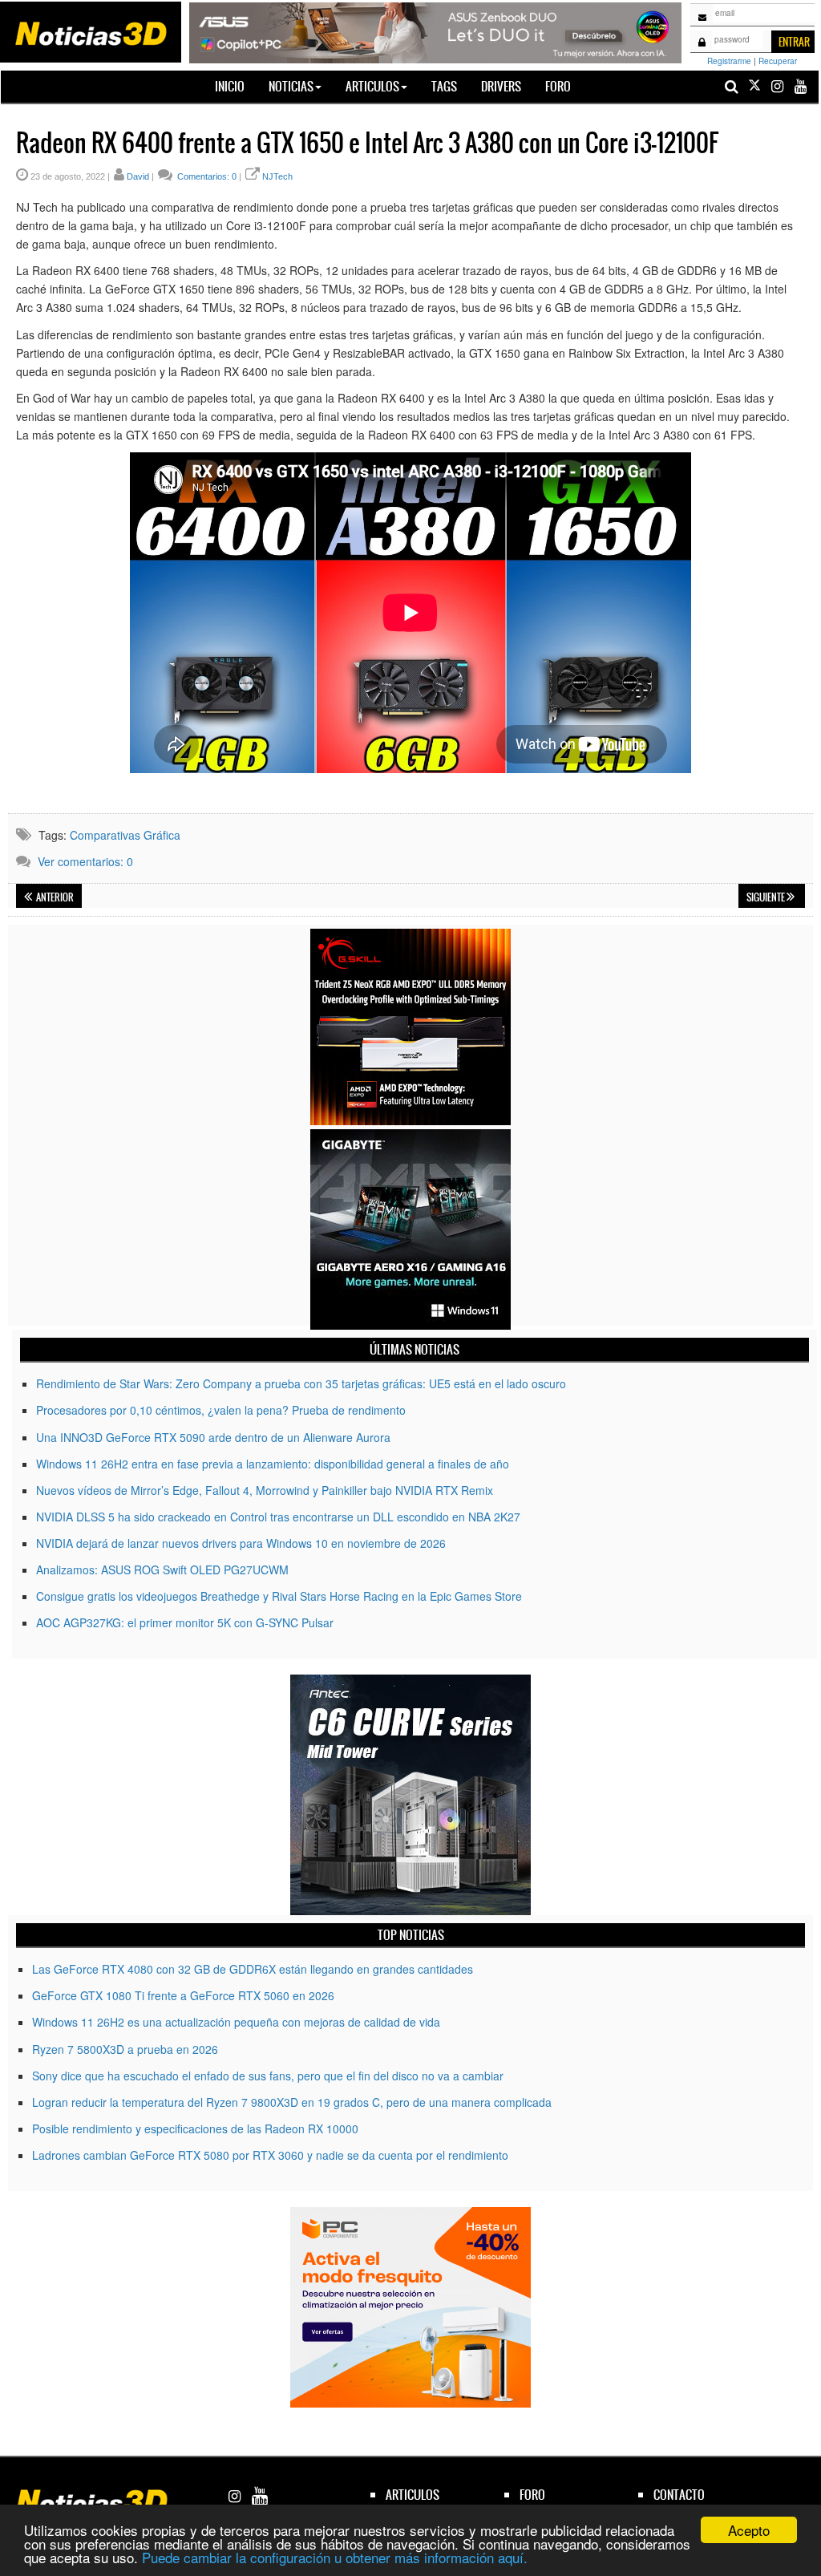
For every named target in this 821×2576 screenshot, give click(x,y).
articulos (413, 2495)
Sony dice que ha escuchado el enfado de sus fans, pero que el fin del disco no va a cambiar (268, 2076)
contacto (679, 2495)
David (138, 176)
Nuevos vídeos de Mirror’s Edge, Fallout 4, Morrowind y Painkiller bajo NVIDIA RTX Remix (265, 1490)
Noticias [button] (291, 86)
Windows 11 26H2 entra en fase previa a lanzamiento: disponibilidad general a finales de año (273, 1464)
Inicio (236, 86)
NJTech (277, 176)
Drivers (501, 86)
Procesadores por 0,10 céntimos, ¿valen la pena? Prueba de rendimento (221, 1410)
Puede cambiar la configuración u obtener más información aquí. (335, 2557)
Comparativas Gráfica (125, 835)
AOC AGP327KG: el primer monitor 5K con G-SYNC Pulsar (185, 1622)
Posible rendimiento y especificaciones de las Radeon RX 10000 (195, 2128)
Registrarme (729, 61)
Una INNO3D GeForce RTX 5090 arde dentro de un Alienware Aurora (213, 1437)
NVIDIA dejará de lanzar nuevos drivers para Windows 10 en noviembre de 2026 (241, 1543)
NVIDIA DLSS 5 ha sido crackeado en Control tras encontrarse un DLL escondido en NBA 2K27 (278, 1517)
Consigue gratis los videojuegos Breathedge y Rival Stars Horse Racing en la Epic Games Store (279, 1596)
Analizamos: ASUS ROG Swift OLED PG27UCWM (162, 1569)
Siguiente (766, 897)
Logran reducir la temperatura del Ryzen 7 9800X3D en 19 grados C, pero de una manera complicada (292, 2102)
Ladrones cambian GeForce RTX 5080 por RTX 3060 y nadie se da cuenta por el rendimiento (270, 2155)
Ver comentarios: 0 (85, 861)
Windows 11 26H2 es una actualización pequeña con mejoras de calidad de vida (236, 2022)
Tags (444, 86)
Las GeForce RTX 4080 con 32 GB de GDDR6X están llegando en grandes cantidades (253, 1969)
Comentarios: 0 (206, 176)
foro (532, 2495)
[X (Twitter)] (754, 86)
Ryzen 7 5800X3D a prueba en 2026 (125, 2049)
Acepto (749, 2530)
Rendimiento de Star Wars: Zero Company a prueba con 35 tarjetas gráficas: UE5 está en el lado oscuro (301, 1383)
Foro (558, 86)
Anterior (54, 897)
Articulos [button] (372, 86)
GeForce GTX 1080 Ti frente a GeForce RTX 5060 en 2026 (183, 1995)
